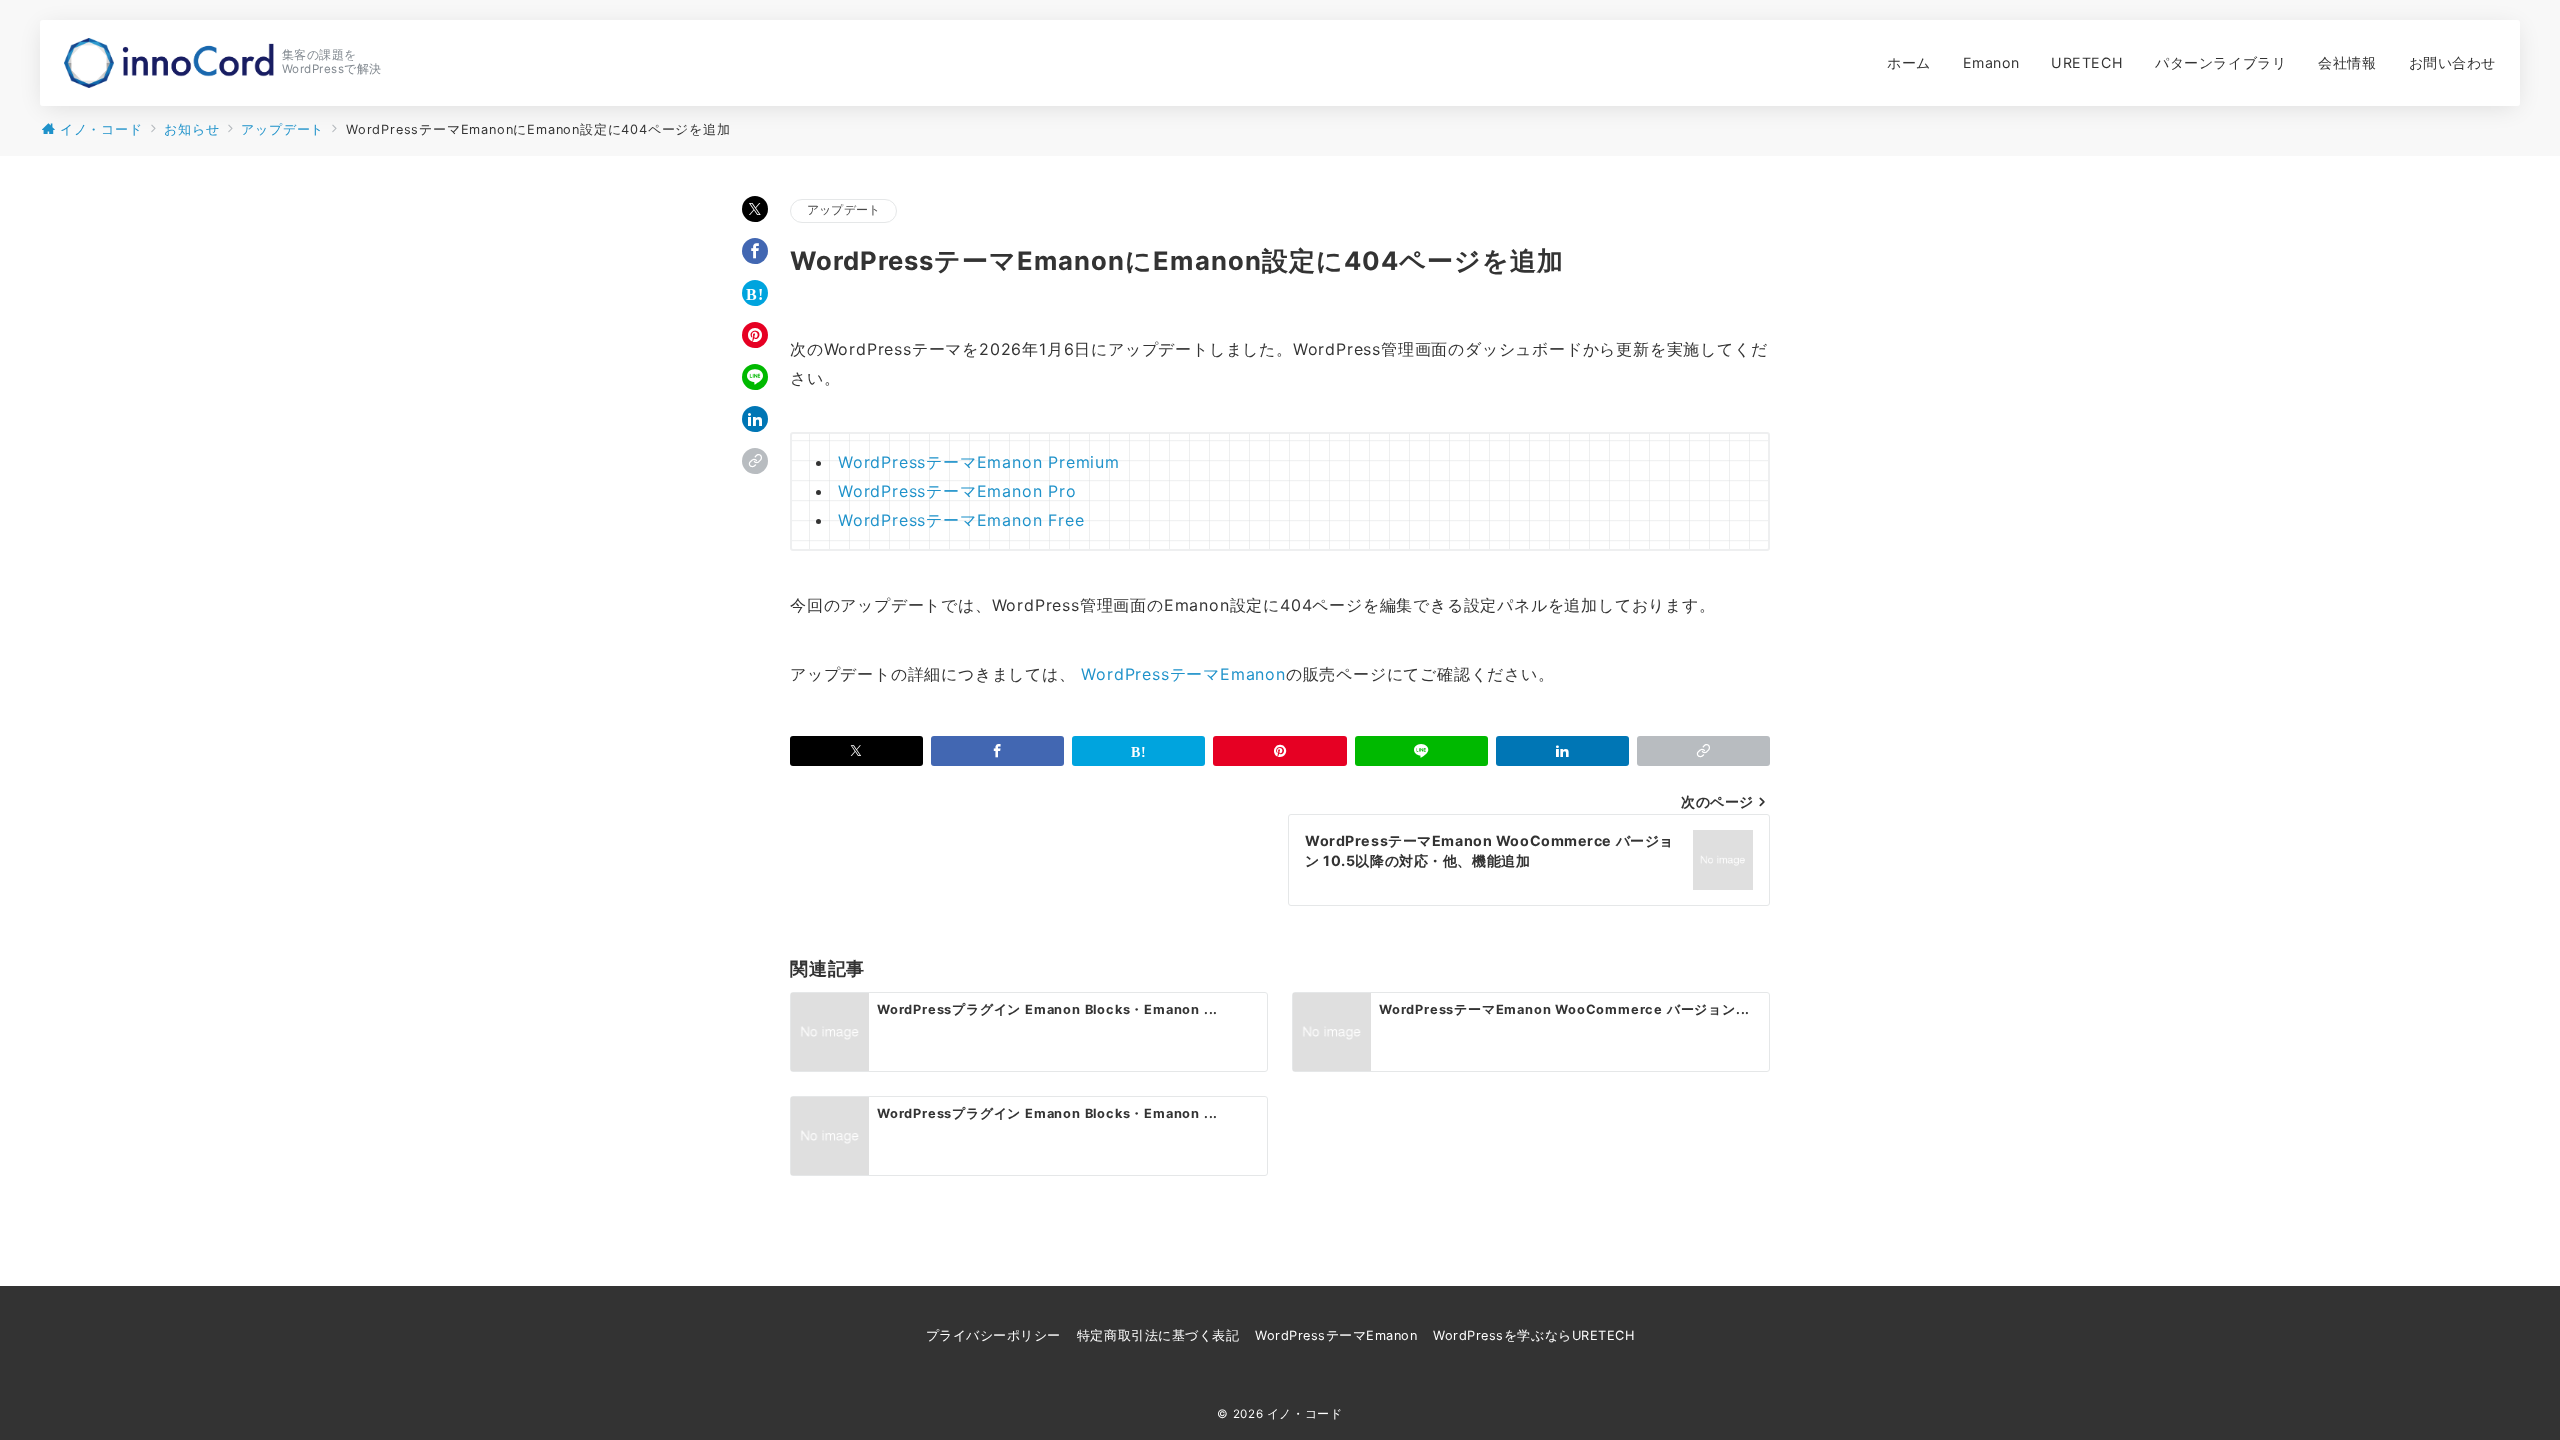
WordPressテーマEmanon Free (961, 520)
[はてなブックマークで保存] (755, 293)
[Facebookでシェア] (755, 251)
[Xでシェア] (755, 209)
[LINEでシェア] (755, 377)
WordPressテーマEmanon (1183, 674)
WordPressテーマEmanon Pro (957, 491)
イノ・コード (1305, 1414)
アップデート (843, 210)
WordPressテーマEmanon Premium (979, 462)
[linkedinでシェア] (755, 419)
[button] (755, 461)
